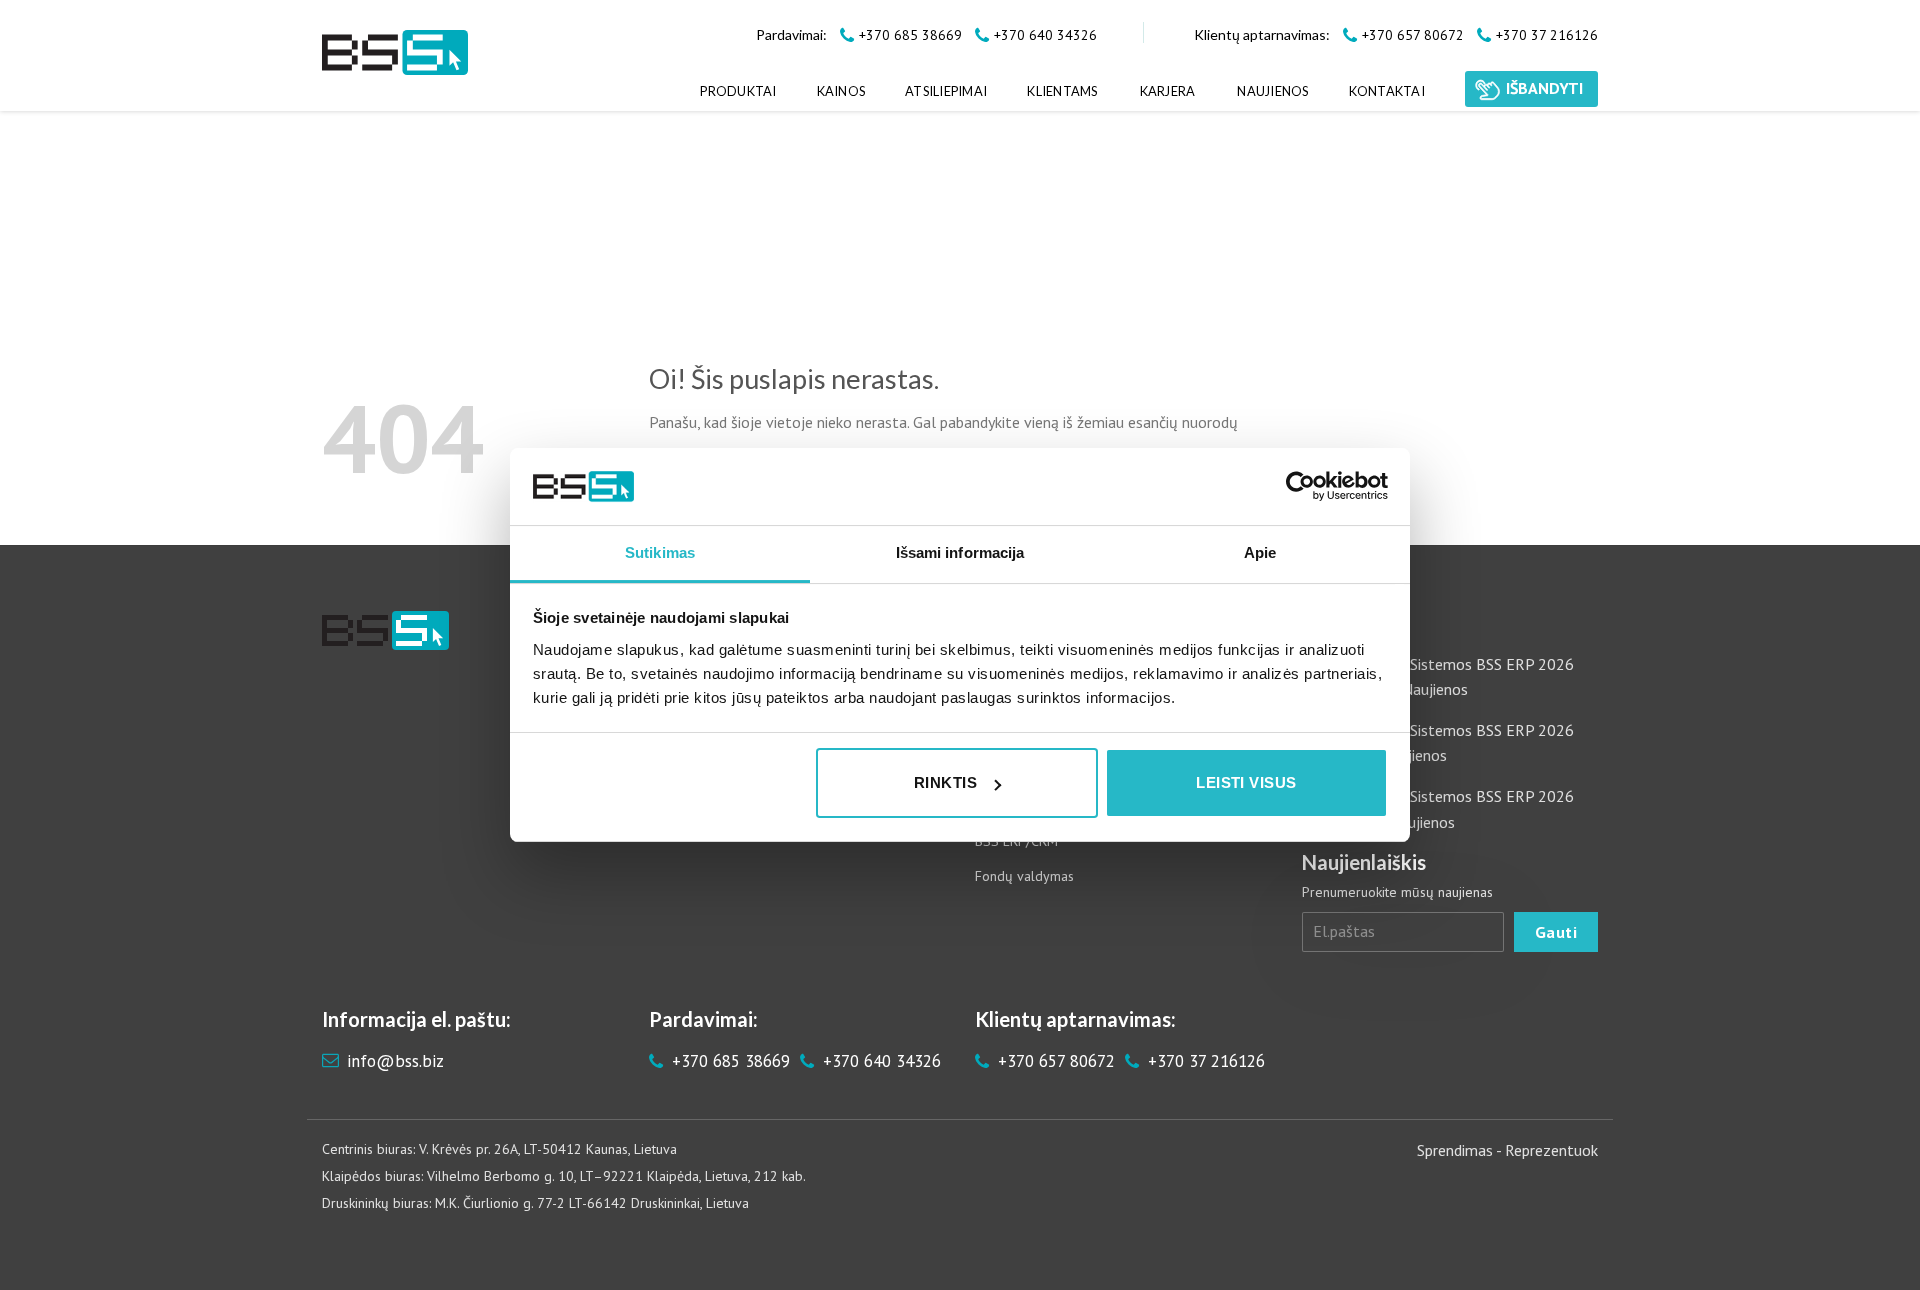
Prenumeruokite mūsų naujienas (1397, 892)
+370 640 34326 (879, 1061)
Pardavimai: (791, 34)
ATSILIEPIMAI (946, 91)
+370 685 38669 (728, 1061)
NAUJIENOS (1272, 91)
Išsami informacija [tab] (960, 552)
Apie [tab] (1260, 552)
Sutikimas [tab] (660, 552)
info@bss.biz (395, 1061)
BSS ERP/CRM (1016, 841)
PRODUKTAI (738, 91)
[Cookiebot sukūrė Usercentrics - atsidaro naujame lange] (1300, 486)
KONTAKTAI (1387, 91)
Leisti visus (1246, 782)
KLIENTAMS (1062, 91)
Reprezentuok (1551, 1150)
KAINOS (841, 91)
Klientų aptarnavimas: (1262, 34)
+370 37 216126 (1204, 1061)
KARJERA (1168, 91)
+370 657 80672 (1054, 1061)
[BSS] (395, 52)
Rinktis (945, 782)
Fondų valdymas (1024, 876)
